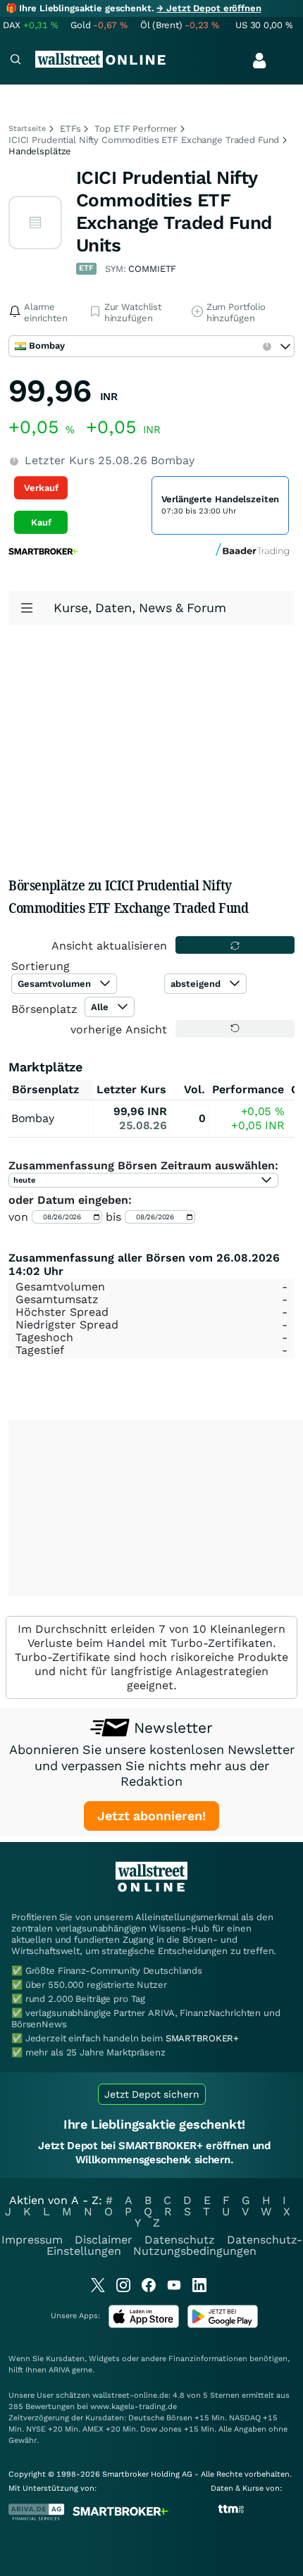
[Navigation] (16, 61)
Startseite (27, 129)
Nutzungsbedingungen (195, 2251)
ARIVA (59, 2370)
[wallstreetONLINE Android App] (223, 2325)
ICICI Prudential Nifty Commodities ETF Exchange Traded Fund (144, 140)
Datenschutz (180, 2240)
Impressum (32, 2240)
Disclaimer (104, 2240)
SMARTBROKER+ (202, 2038)
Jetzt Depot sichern (152, 2094)
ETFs (70, 129)
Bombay (32, 1118)
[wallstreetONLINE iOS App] (144, 2325)
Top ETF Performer (136, 129)
